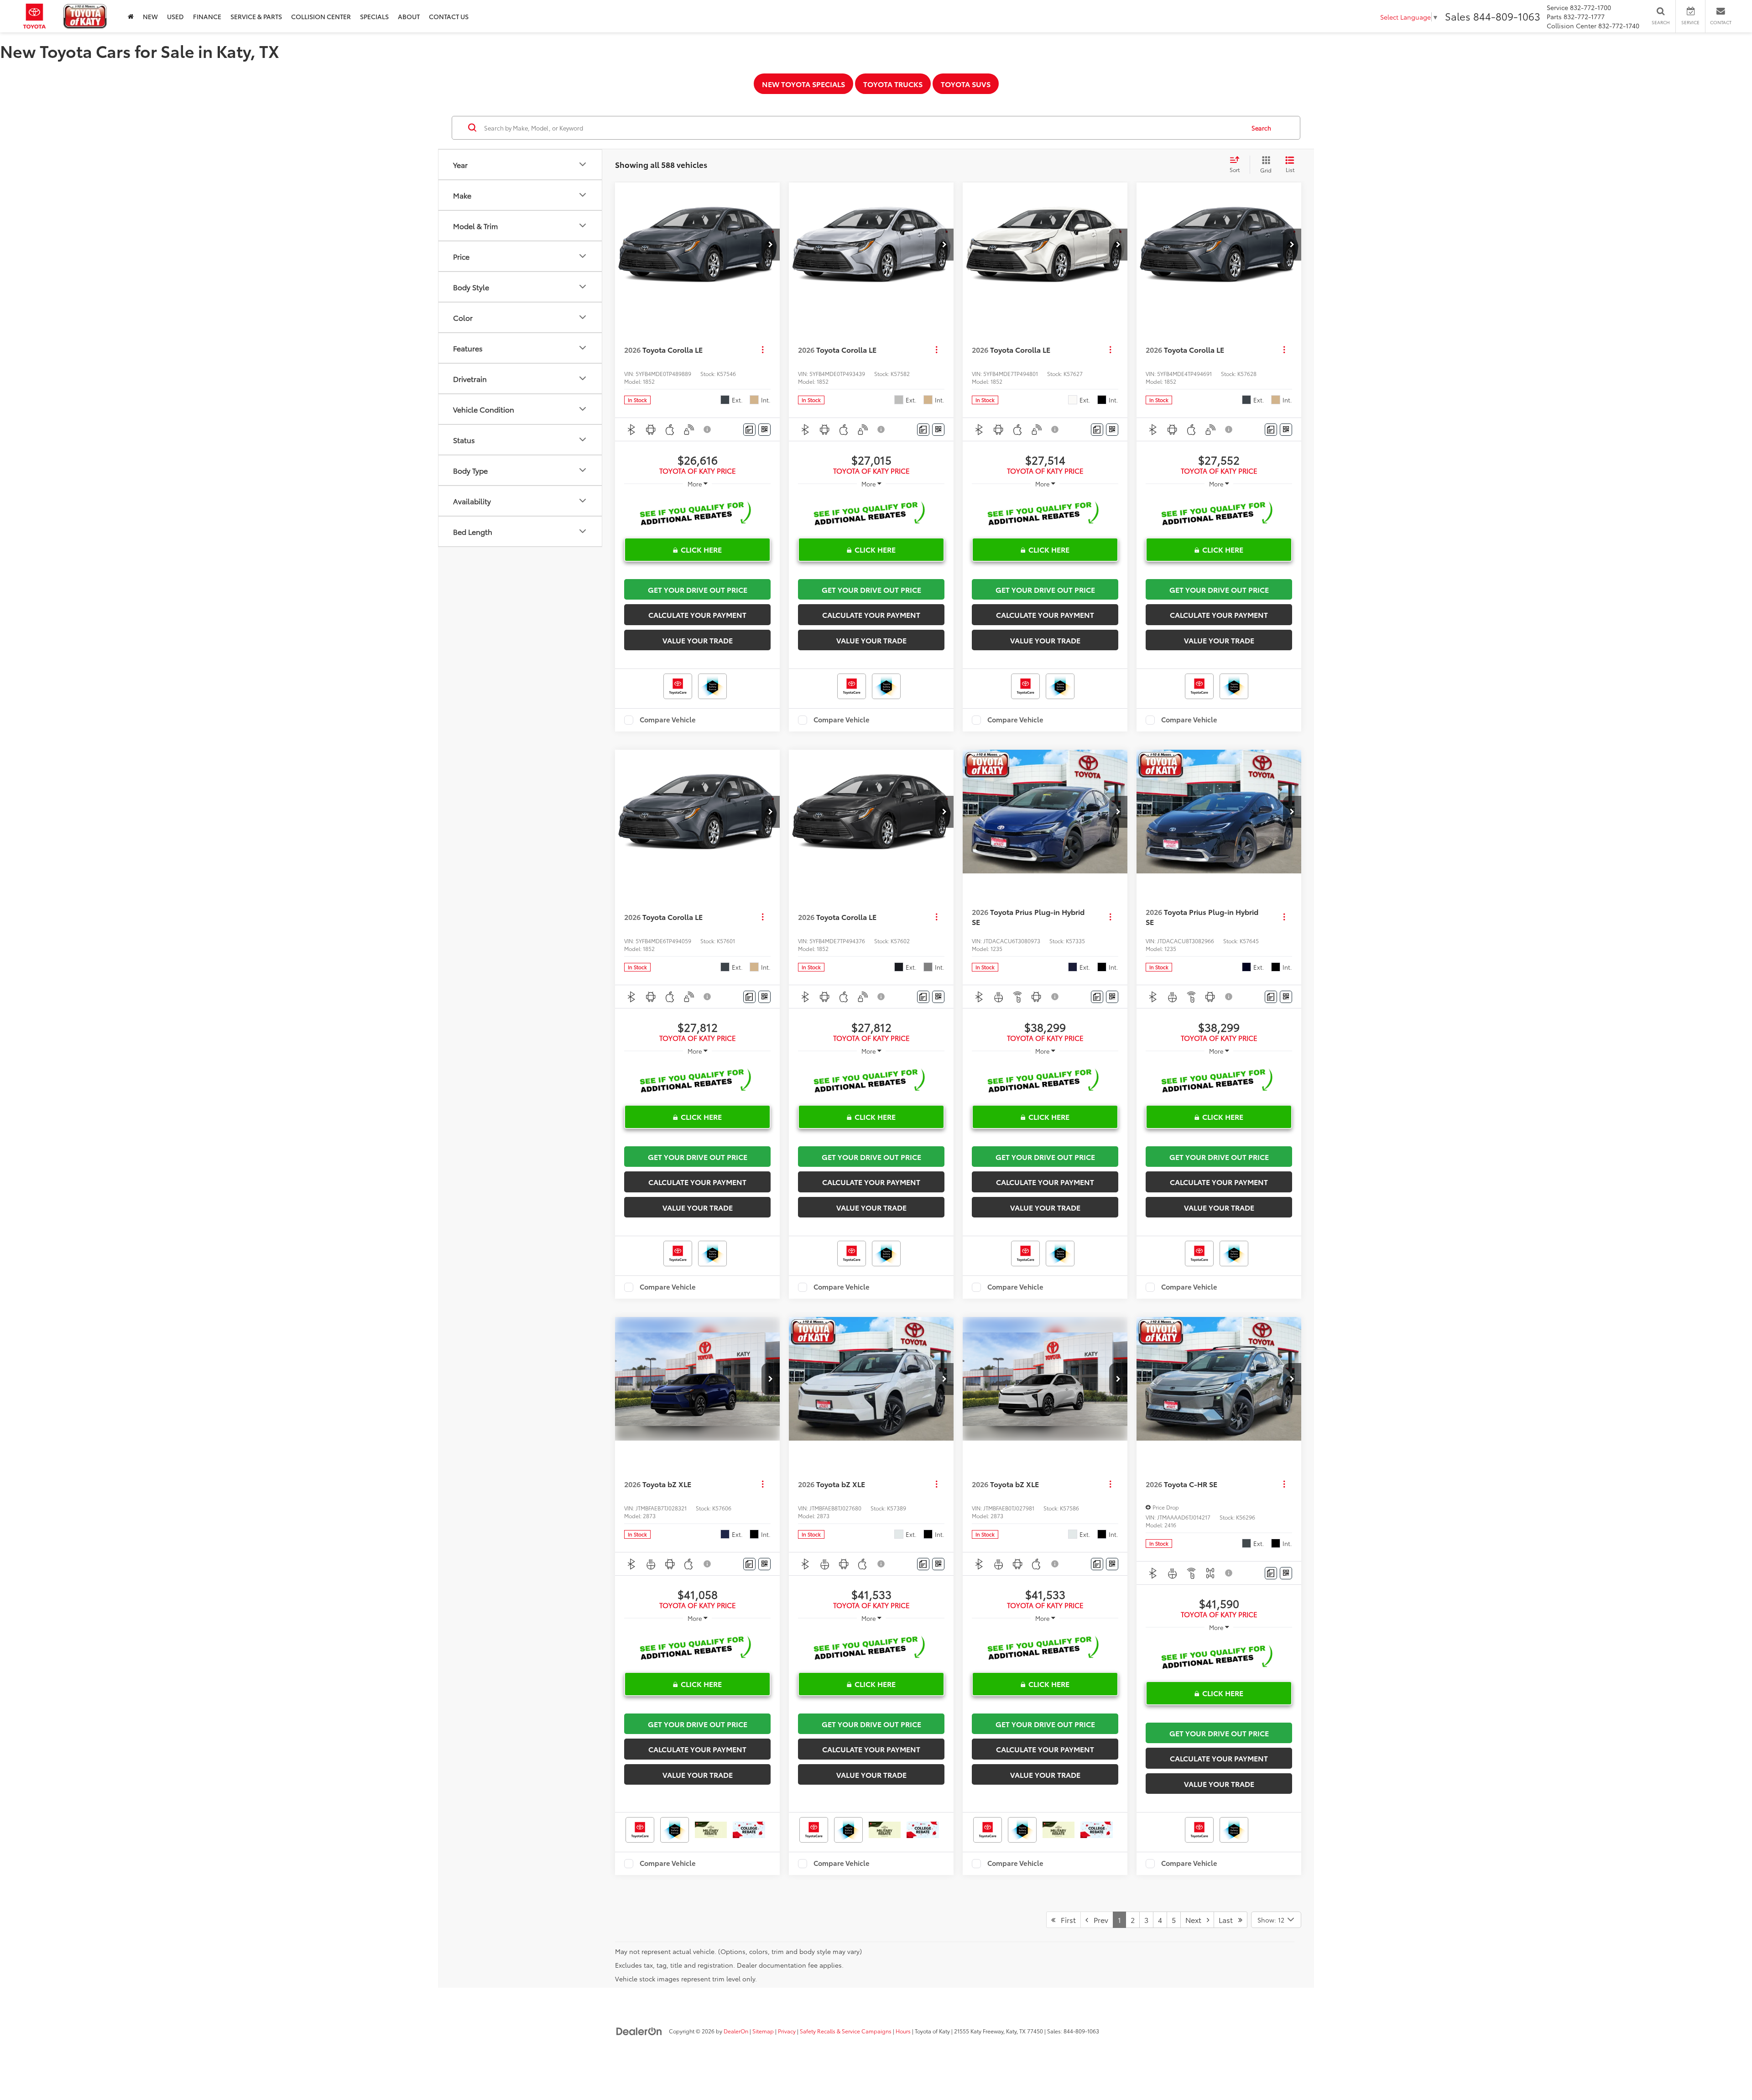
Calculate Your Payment (697, 614)
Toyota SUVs (966, 84)
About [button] (409, 16)
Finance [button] (207, 16)
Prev (1098, 1920)
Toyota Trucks (893, 84)
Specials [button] (374, 16)
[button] (771, 245)
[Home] (131, 16)
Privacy (787, 2031)
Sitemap (763, 2031)
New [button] (150, 16)
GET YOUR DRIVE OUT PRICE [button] (698, 589)
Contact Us (449, 16)
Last (1228, 1920)
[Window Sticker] (764, 430)
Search (1261, 128)
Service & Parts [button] (256, 16)
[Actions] (763, 350)
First (1066, 1920)
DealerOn (736, 2031)
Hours (903, 2031)
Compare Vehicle (668, 720)
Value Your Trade (698, 640)
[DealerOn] (639, 2031)
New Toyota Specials (803, 84)
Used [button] (175, 16)
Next (1196, 1920)
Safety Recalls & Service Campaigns (846, 2031)
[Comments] (749, 430)
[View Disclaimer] (708, 429)
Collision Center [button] (321, 16)
